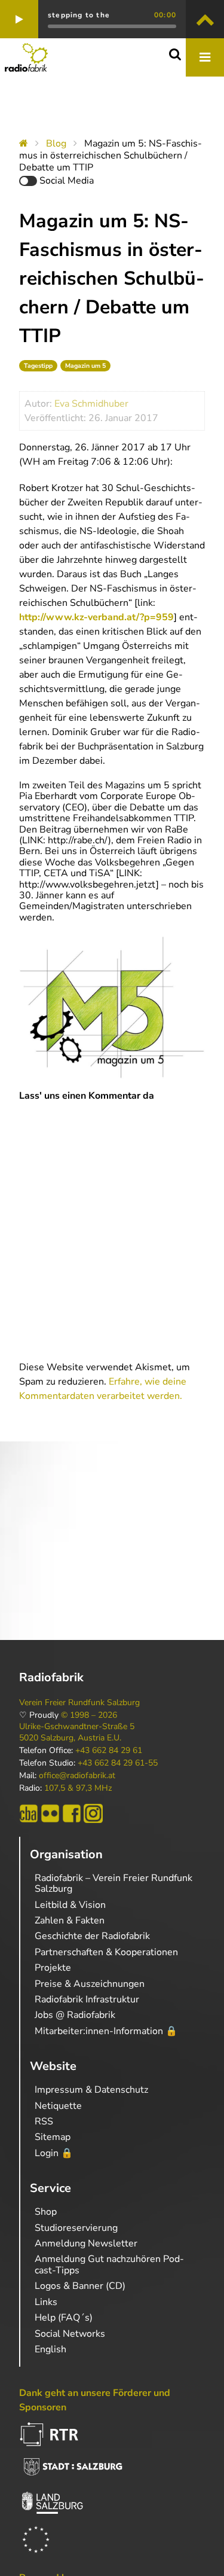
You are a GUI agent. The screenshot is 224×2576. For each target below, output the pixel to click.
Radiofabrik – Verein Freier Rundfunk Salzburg (113, 1883)
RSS (44, 2121)
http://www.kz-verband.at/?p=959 (96, 617)
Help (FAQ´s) (64, 2318)
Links (46, 2302)
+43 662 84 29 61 (109, 1751)
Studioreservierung (76, 2228)
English (50, 2349)
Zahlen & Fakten (70, 1920)
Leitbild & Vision (70, 1905)
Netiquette (58, 2106)
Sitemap (53, 2137)
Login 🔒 (54, 2153)
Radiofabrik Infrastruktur (87, 1999)
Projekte (53, 1968)
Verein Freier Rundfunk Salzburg (79, 1703)
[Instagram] (93, 1813)
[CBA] (29, 1813)
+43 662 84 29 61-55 (118, 1763)
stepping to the (79, 15)
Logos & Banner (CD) (80, 2286)
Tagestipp (38, 366)
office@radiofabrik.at (77, 1776)
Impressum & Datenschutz (91, 2090)
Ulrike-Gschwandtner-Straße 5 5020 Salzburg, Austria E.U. (77, 1732)
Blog (56, 144)
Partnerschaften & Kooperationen (106, 1952)
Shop (46, 2212)
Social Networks (70, 2334)
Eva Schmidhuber (91, 404)
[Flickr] (50, 1813)
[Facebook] (72, 1813)
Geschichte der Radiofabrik (92, 1936)
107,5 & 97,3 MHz (78, 1788)
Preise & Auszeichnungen (90, 1984)
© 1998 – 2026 (89, 1715)
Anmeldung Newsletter (86, 2243)
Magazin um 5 (85, 366)
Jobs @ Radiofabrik (75, 2015)
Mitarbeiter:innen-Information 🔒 (106, 2031)
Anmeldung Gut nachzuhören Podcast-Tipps (109, 2264)
